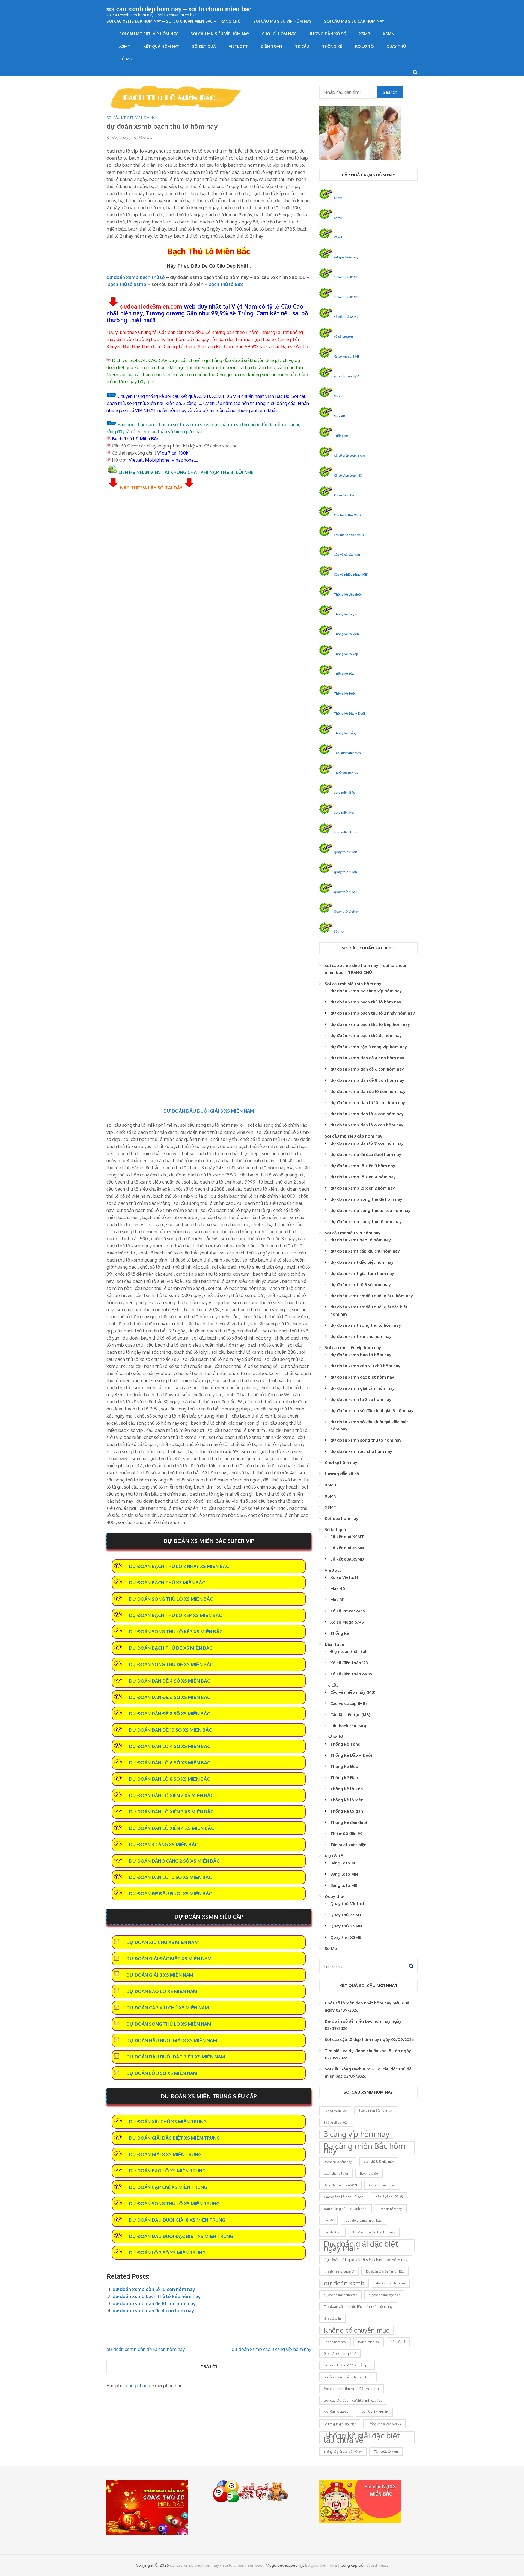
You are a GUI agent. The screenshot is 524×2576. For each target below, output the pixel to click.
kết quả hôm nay (346, 257)
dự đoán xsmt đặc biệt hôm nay (362, 1262)
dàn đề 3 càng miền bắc (363, 2220)
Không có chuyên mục (356, 2330)
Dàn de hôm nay (391, 2209)
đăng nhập (137, 2385)
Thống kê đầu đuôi (348, 594)
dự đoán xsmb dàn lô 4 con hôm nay (367, 1114)
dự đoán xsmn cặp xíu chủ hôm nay (365, 1366)
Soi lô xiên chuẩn (374, 2412)
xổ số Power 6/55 (347, 376)
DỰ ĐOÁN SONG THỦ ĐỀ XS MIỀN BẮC (171, 1664)
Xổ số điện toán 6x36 (349, 455)
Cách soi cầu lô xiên (382, 2185)
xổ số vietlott (343, 337)
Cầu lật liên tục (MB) (349, 535)
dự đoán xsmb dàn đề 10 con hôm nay (154, 2303)
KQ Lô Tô (364, 46)
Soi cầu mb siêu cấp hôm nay (354, 21)
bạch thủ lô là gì (336, 2173)
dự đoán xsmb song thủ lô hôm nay (366, 1222)
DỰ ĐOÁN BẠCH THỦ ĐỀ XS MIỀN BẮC (171, 1648)
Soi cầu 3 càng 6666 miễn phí (347, 2365)
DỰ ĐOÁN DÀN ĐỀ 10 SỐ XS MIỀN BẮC (170, 1730)
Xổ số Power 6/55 (348, 1611)
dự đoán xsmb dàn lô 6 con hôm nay (367, 1125)
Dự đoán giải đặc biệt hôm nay (374, 2232)
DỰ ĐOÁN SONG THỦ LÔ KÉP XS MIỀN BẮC (176, 1632)
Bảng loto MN (344, 1874)
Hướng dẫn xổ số (327, 34)
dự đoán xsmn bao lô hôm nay (361, 1355)
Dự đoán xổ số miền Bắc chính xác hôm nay (358, 2306)
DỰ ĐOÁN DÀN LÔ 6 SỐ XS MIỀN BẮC (170, 1763)
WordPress (377, 2565)
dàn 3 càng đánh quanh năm (346, 2209)
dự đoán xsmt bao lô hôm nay (361, 1240)
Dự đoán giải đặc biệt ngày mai (361, 2246)
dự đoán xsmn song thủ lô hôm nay (366, 1440)
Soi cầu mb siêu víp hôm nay (282, 21)
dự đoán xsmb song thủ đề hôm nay (366, 1199)
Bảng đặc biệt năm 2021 (340, 2185)
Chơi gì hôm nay (279, 34)
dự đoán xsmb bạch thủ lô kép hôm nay (157, 2296)
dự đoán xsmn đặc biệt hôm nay (362, 1377)
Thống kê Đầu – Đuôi (349, 713)
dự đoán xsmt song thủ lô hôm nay (366, 1325)
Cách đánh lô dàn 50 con (344, 2197)
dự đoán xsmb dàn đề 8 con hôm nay (367, 1080)
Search (390, 92)
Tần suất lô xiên (386, 2451)
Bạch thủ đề (369, 2173)
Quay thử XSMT (346, 892)
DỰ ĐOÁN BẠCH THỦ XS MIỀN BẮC (167, 1583)
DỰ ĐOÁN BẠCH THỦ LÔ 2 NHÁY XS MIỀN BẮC (179, 1566)
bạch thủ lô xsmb (127, 284)
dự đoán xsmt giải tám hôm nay (362, 1273)
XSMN (389, 34)
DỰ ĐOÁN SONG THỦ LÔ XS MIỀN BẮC (171, 1599)
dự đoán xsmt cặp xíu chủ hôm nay (365, 1251)
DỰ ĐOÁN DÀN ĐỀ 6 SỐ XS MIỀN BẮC (170, 1697)
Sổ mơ (339, 931)
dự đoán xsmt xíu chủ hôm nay (361, 1336)
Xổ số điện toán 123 (348, 475)
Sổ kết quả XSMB (346, 277)
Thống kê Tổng (345, 733)
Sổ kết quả (204, 46)
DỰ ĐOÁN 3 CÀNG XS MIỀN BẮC (163, 1844)
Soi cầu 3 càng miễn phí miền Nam (348, 2377)
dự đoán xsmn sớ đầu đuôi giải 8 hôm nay (372, 1411)
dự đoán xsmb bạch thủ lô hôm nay (366, 1002)
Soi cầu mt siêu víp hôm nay (148, 34)
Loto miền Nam (345, 812)
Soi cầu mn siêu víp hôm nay (220, 34)
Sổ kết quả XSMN (346, 297)
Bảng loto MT (344, 1863)
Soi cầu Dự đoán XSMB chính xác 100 (353, 2400)
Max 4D (340, 416)
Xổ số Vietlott (344, 1577)
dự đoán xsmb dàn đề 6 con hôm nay (367, 1069)
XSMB (365, 34)
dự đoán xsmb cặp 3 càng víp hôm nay (271, 2349)
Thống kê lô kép (346, 654)
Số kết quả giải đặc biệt (340, 2424)
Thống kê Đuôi (345, 693)
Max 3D (339, 396)
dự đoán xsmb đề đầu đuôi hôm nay (366, 1154)
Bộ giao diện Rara (321, 2565)
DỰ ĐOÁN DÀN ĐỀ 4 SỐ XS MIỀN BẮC (170, 1681)
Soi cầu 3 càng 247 (340, 2354)
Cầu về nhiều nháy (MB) (351, 574)
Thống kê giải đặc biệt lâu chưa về (362, 2438)
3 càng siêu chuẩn (336, 2122)
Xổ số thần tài (344, 495)
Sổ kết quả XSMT (346, 317)
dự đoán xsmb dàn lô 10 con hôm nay (154, 2289)
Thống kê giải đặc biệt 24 (384, 2424)
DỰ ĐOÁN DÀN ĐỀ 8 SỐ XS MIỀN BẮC (169, 1713)
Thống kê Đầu (344, 673)
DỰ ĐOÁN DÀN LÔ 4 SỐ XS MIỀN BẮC (170, 1746)
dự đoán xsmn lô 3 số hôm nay (361, 1399)
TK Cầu (302, 46)
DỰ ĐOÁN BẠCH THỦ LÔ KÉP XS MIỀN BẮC (175, 1615)
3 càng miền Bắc (335, 2111)
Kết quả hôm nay (161, 46)
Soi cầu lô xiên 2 (336, 2412)
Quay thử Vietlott (347, 911)
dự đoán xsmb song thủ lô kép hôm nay (370, 1210)
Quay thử (396, 46)
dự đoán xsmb (344, 2283)
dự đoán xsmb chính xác (340, 2295)
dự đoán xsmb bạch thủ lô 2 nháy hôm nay (373, 1013)
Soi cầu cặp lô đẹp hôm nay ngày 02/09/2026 (369, 2039)
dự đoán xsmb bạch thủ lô (136, 277)
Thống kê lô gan (346, 614)
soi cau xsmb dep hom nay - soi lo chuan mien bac (216, 2565)
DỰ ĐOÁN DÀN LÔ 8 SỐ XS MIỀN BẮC (169, 1779)
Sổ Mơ (126, 59)
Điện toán (271, 46)
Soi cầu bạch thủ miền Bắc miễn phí (352, 2389)
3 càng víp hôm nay (357, 2134)
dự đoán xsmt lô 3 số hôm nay (361, 1285)
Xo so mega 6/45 (347, 356)
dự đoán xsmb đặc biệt (384, 2295)
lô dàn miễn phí (369, 2342)
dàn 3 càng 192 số (389, 2197)
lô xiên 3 (398, 2342)
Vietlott (238, 46)
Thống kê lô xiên (346, 634)
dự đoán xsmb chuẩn (391, 2283)
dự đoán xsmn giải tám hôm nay (362, 1388)
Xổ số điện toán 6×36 (351, 1674)
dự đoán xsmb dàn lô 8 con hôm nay (367, 1143)
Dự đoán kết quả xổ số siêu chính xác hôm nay (366, 2260)
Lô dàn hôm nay (335, 2342)
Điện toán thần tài (348, 1652)
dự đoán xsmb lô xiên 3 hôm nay (363, 1166)
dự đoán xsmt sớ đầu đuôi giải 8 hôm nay (372, 1296)
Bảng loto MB (344, 1885)
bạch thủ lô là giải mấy (379, 2162)
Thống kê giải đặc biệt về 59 (343, 2451)
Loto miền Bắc (344, 792)
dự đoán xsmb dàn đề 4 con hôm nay (153, 2310)
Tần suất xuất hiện (347, 753)
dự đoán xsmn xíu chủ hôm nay (361, 1451)
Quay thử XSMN (346, 872)
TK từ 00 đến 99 (346, 773)
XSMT (125, 46)
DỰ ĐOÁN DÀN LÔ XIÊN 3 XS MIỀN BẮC (171, 1812)
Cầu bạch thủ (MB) (347, 515)
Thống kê (332, 46)
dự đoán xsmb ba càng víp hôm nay (366, 991)
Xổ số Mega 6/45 (347, 1622)
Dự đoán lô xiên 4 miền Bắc (385, 2271)
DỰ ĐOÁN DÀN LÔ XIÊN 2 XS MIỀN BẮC (171, 1795)
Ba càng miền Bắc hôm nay (364, 2148)
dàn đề (329, 2220)
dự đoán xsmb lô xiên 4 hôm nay (363, 1177)
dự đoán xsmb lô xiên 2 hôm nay (363, 1188)
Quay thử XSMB (346, 852)
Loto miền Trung (346, 832)
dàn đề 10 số (333, 2232)
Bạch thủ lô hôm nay (338, 2162)
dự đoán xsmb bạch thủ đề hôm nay (366, 1036)
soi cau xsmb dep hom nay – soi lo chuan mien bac (179, 9)
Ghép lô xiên (332, 2318)
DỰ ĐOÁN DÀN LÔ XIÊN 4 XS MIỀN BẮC (172, 1828)
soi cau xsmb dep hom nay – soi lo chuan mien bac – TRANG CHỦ (173, 21)
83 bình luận (144, 138)
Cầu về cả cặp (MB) (348, 555)
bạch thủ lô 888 (226, 284)
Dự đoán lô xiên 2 (339, 2271)
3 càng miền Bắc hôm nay (376, 2111)
